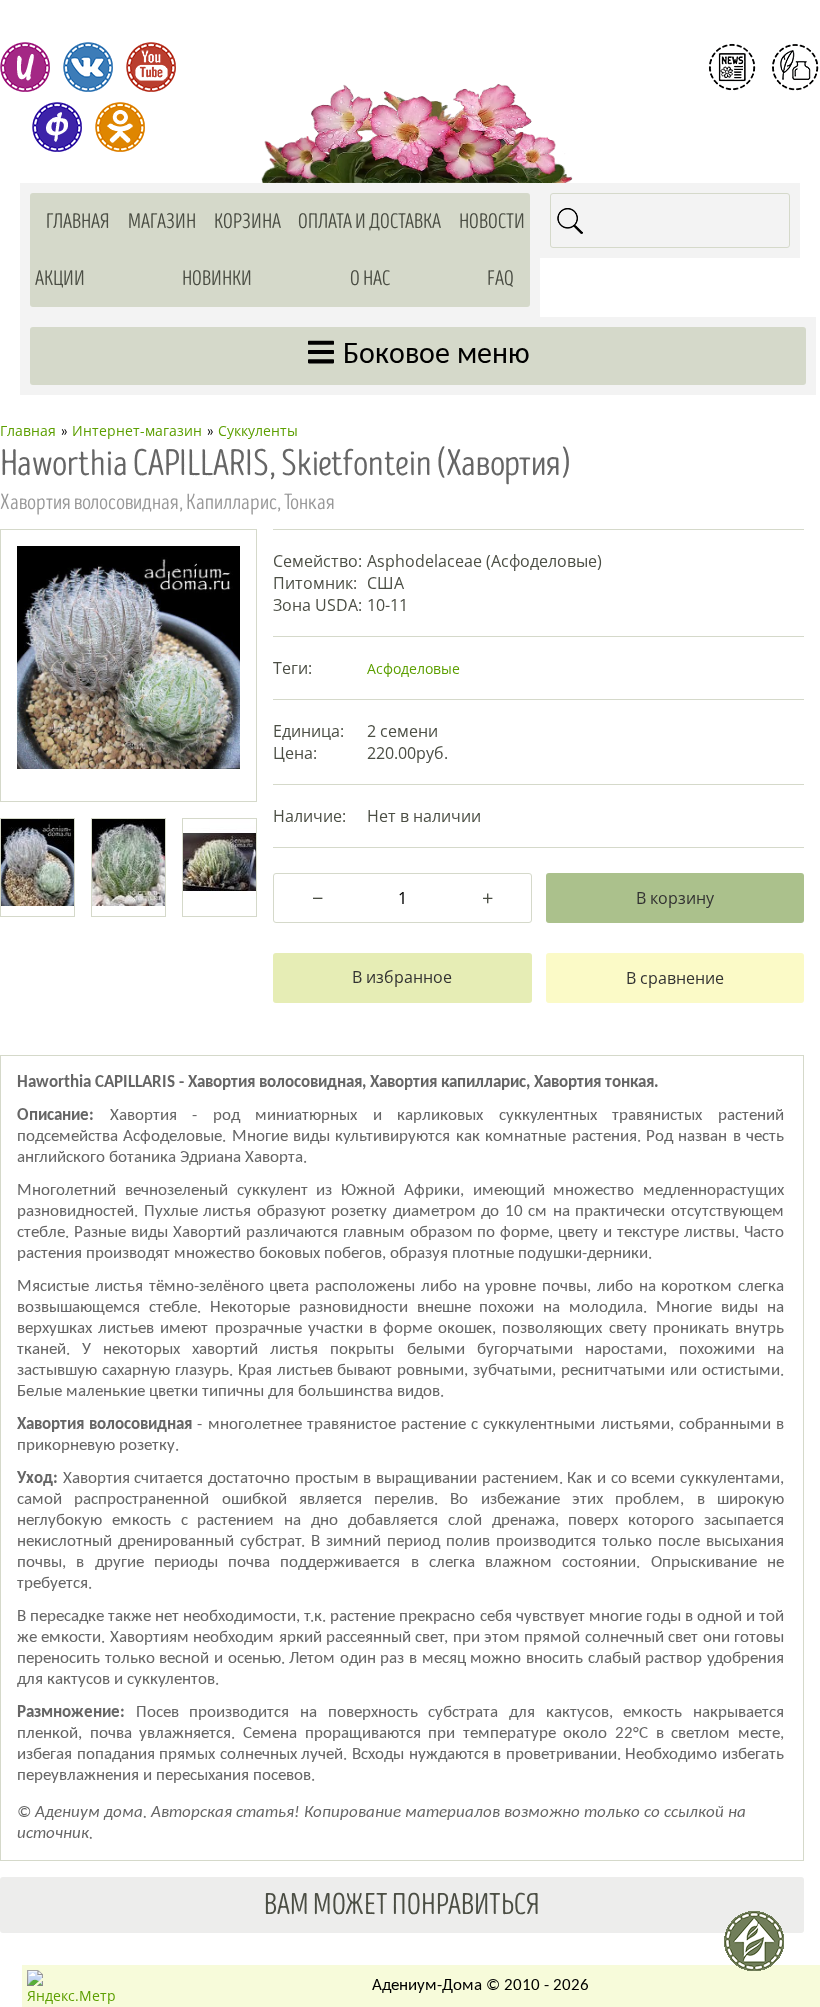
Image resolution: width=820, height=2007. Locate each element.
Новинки (217, 278)
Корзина (247, 221)
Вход (764, 148)
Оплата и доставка (369, 221)
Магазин (162, 221)
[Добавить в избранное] (402, 978)
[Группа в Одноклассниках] (120, 127)
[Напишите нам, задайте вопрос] (795, 67)
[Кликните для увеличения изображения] (128, 657)
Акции (60, 278)
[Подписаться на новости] (732, 67)
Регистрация (764, 114)
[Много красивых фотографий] (25, 67)
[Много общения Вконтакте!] (88, 67)
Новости (492, 221)
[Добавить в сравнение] (675, 978)
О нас (370, 278)
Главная (78, 221)
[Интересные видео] (151, 67)
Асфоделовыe (413, 668)
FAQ (500, 278)
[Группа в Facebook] (57, 127)
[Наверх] (762, 1949)
